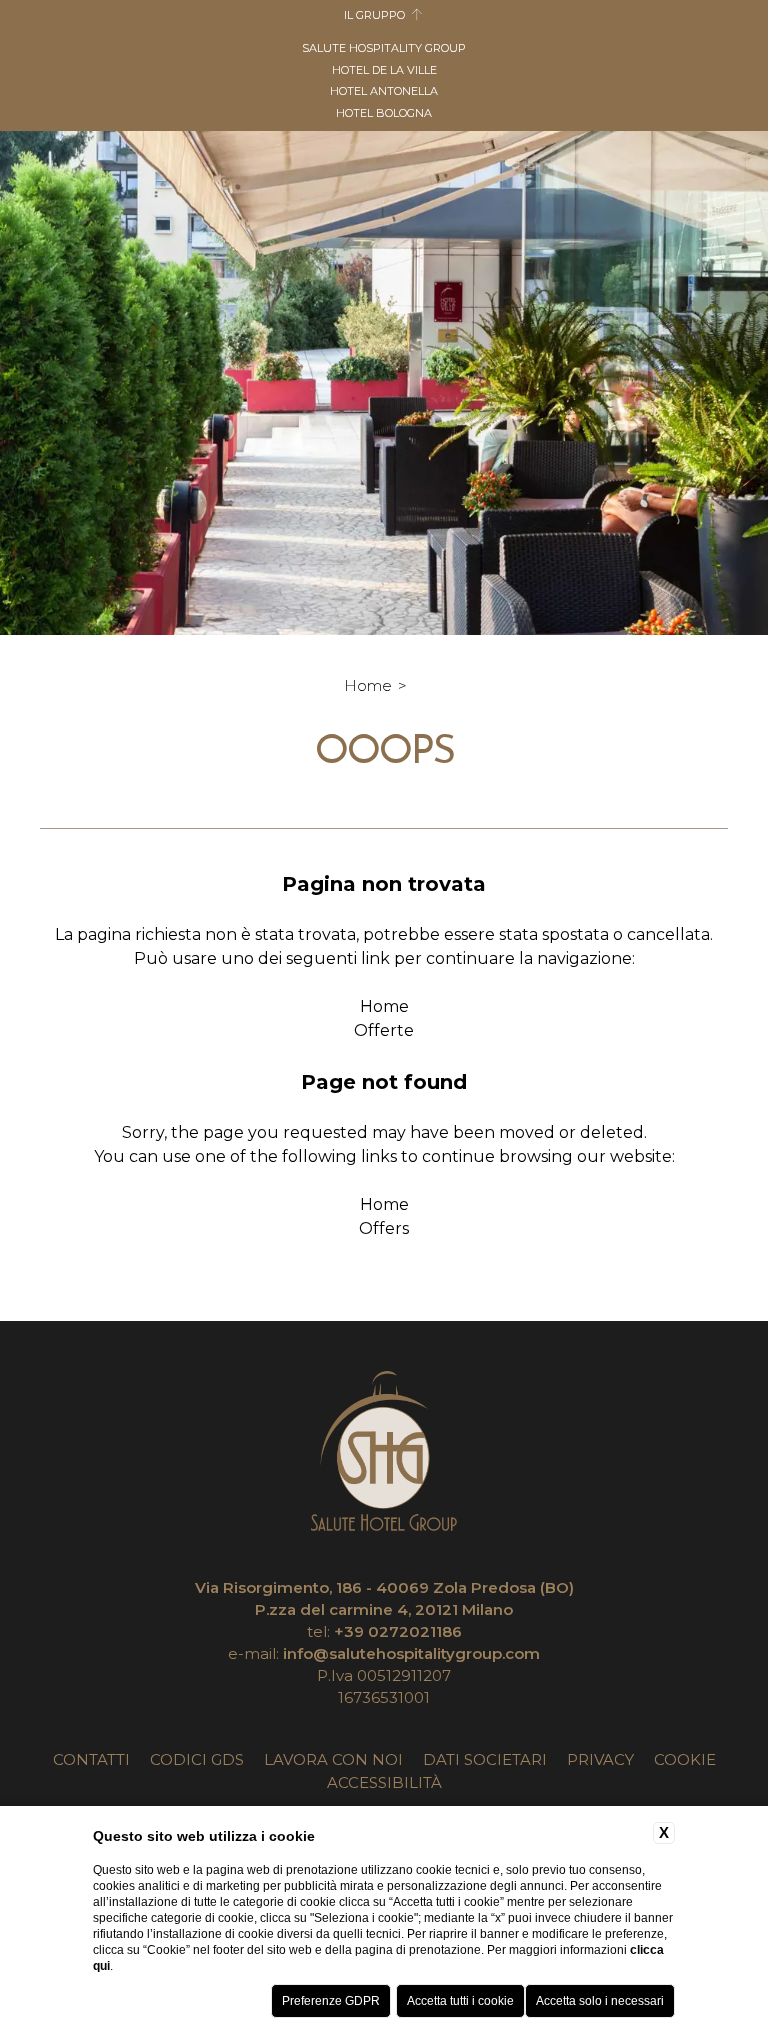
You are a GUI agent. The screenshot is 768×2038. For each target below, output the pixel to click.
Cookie (685, 1759)
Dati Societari (485, 1759)
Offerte (384, 1030)
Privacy (600, 1759)
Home (368, 685)
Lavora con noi (333, 1759)
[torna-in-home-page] (384, 1454)
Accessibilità (384, 1782)
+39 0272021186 (398, 1631)
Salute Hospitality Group (384, 48)
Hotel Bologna (384, 113)
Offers (384, 1228)
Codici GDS (197, 1759)
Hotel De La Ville (384, 70)
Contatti (91, 1759)
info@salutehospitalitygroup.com (411, 1653)
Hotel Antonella (384, 91)
